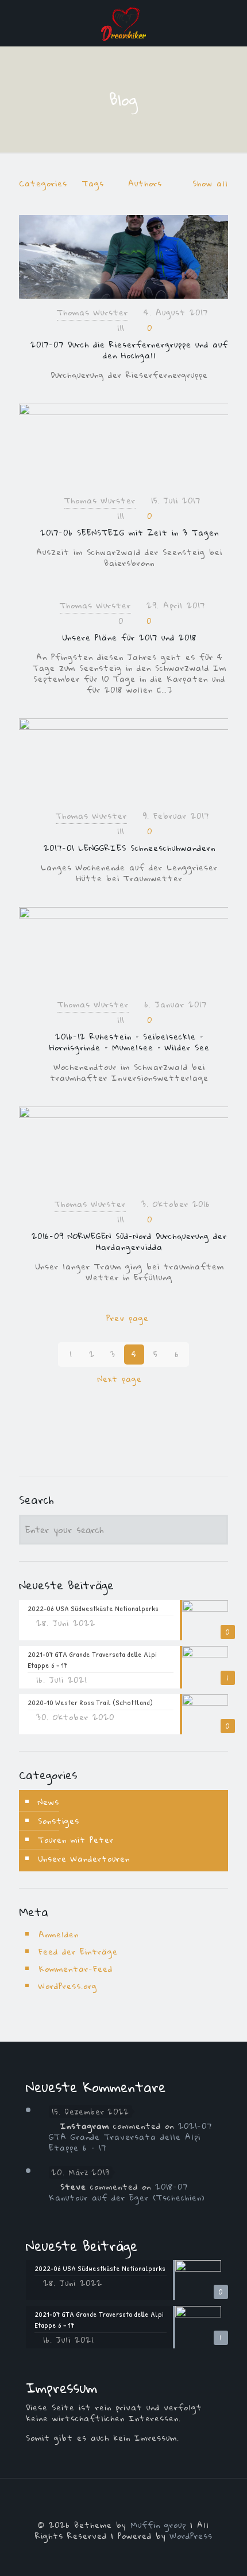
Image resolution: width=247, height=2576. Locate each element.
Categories (43, 183)
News (49, 1802)
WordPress (191, 2536)
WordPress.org (68, 1986)
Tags (93, 183)
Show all (210, 183)
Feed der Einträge (78, 1952)
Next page (120, 1379)
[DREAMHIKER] (123, 23)
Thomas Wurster (92, 312)
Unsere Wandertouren (84, 1859)
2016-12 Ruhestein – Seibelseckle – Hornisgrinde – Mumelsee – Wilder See (130, 1042)
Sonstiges (59, 1821)
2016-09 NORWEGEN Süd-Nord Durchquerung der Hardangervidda (129, 1242)
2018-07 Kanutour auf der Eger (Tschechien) (127, 2192)
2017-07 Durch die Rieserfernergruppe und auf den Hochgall (129, 350)
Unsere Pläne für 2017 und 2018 (129, 638)
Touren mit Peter (76, 1840)
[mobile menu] (231, 23)
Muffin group (158, 2525)
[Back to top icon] (123, 2502)
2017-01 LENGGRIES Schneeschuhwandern (130, 848)
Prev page (128, 1318)
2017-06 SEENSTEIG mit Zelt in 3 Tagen (130, 533)
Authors (145, 183)
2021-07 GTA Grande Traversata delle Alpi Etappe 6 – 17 (130, 2137)
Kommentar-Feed (76, 1969)
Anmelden (59, 1934)
